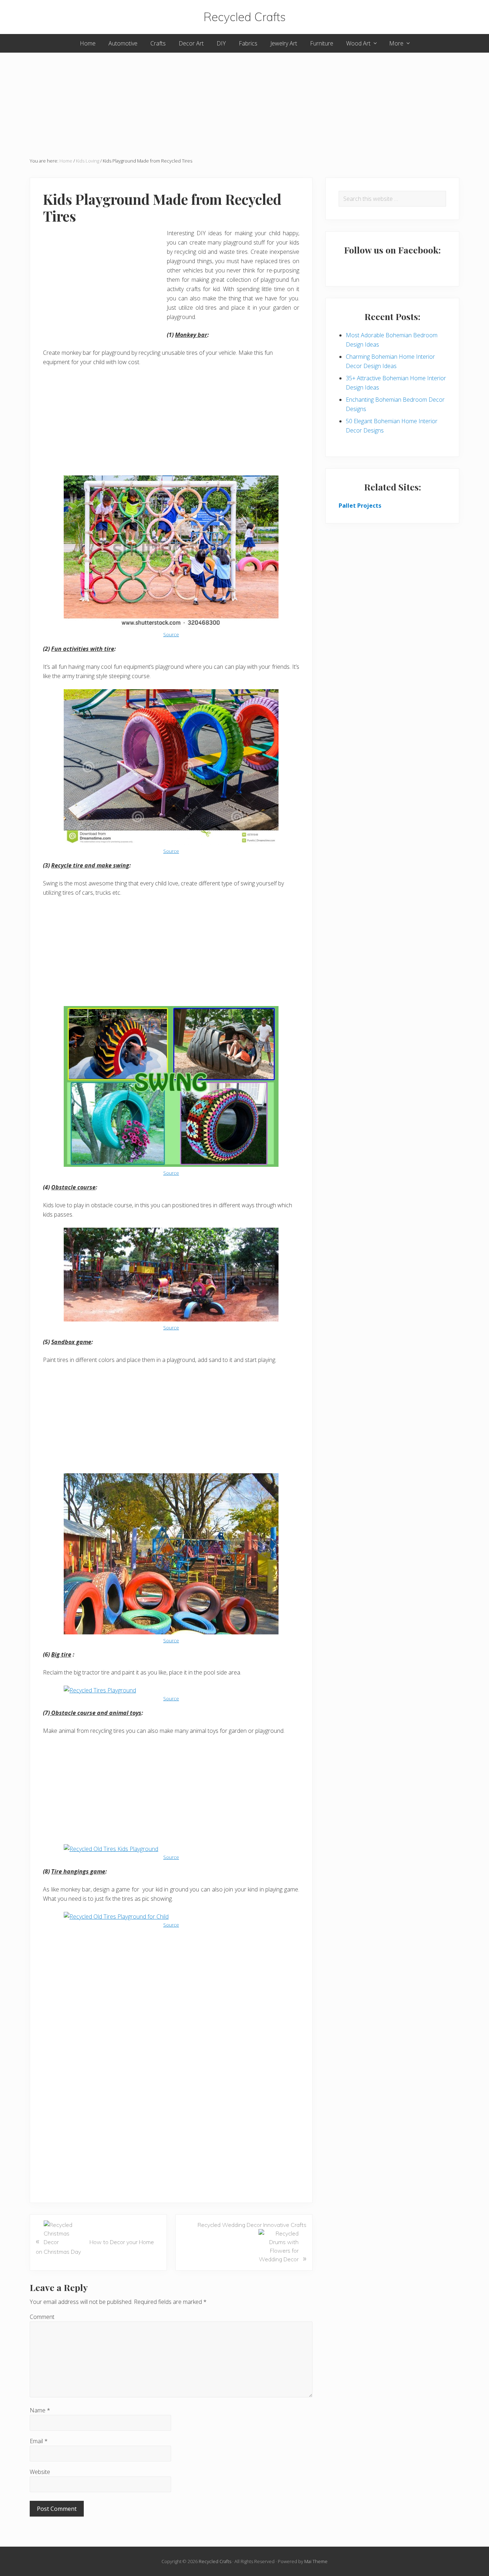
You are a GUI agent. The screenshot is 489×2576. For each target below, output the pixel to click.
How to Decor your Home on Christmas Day (95, 2245)
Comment (42, 2317)
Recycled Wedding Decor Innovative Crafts (252, 2242)
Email (39, 2441)
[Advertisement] (245, 103)
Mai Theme (316, 2561)
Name (40, 2410)
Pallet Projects (360, 506)
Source (171, 634)
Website (40, 2472)
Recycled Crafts (245, 17)
